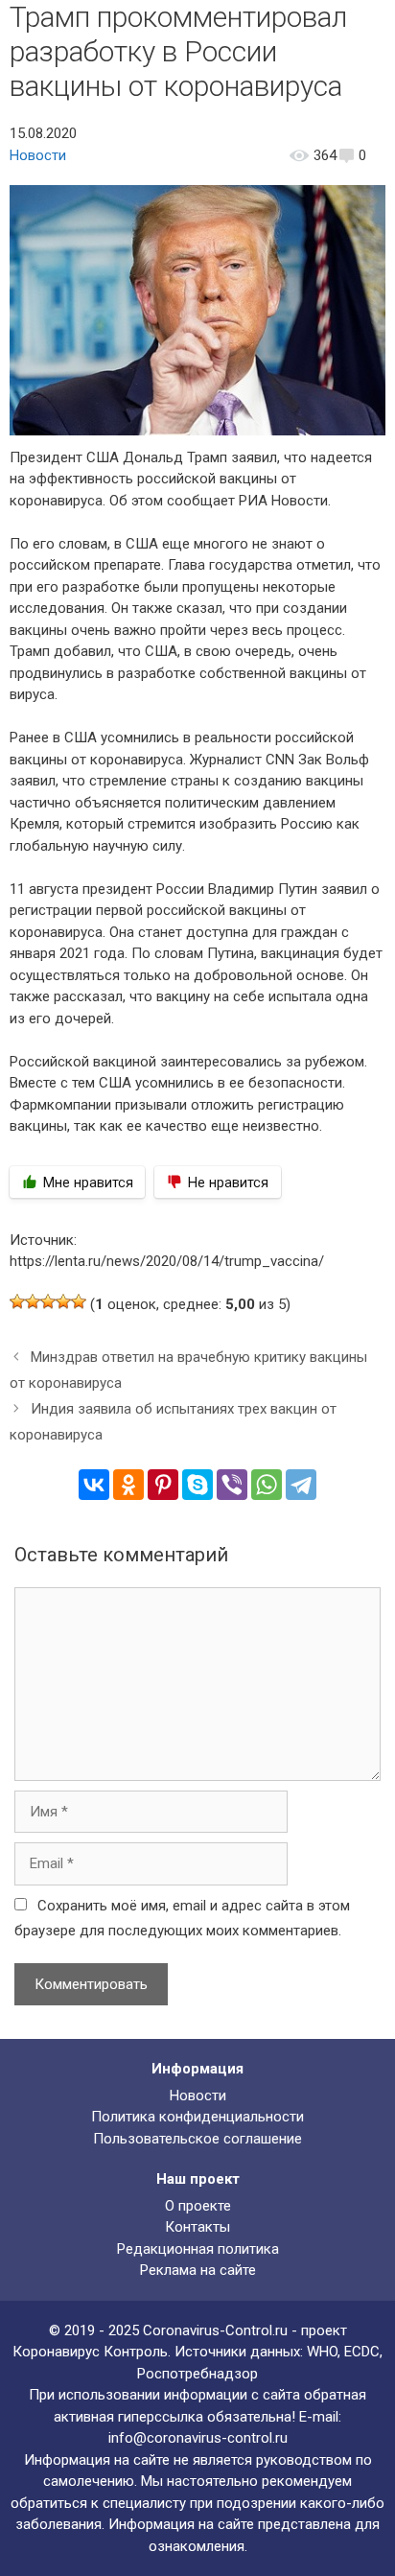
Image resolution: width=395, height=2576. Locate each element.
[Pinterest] (163, 1485)
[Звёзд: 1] (17, 1301)
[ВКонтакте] (94, 1485)
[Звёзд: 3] (48, 1301)
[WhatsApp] (267, 1485)
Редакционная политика (198, 2249)
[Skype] (197, 1485)
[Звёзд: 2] (33, 1301)
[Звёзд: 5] (79, 1301)
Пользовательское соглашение (197, 2139)
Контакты (197, 2227)
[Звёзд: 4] (63, 1301)
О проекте (198, 2206)
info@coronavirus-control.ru (198, 2438)
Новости (38, 155)
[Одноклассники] (128, 1485)
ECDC (362, 2352)
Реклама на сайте (198, 2270)
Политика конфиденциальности (197, 2117)
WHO (322, 2352)
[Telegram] (301, 1485)
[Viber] (232, 1485)
